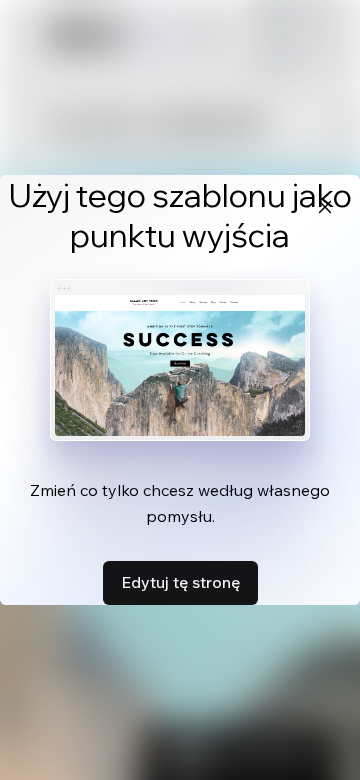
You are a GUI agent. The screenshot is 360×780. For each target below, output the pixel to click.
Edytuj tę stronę (180, 582)
